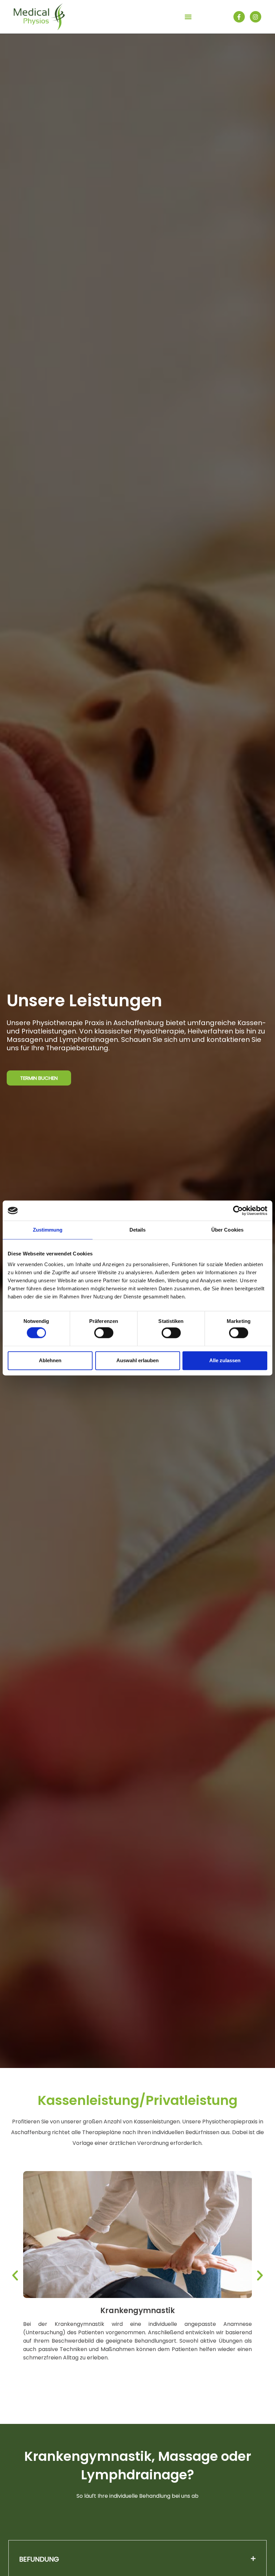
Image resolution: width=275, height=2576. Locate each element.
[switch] (104, 1333)
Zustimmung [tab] (48, 1230)
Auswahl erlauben (137, 1360)
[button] (188, 17)
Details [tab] (138, 1230)
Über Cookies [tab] (227, 1230)
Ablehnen (50, 1360)
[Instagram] (256, 17)
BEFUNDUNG (39, 2559)
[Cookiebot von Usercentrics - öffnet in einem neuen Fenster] (238, 1210)
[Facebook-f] (239, 17)
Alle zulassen (225, 1360)
